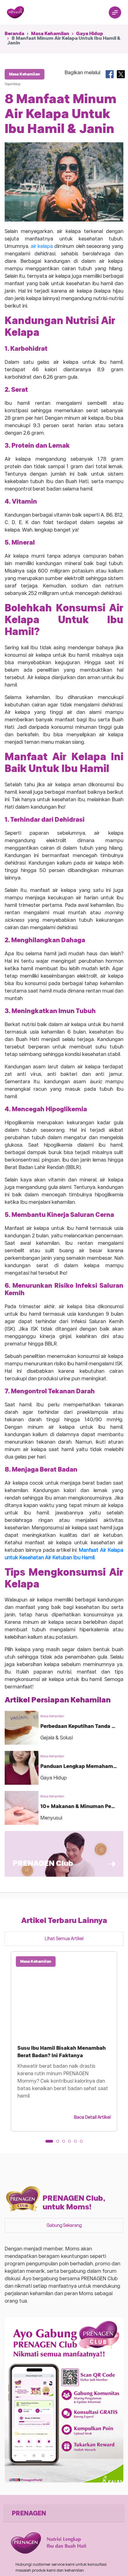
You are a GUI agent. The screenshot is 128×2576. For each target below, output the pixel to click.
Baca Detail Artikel (92, 2117)
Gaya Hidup (90, 34)
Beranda (14, 34)
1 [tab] (49, 2143)
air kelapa (43, 246)
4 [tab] (71, 2143)
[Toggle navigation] (115, 12)
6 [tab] (83, 2143)
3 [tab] (66, 2143)
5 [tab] (77, 2143)
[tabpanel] (64, 2041)
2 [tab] (60, 2143)
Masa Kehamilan (50, 34)
